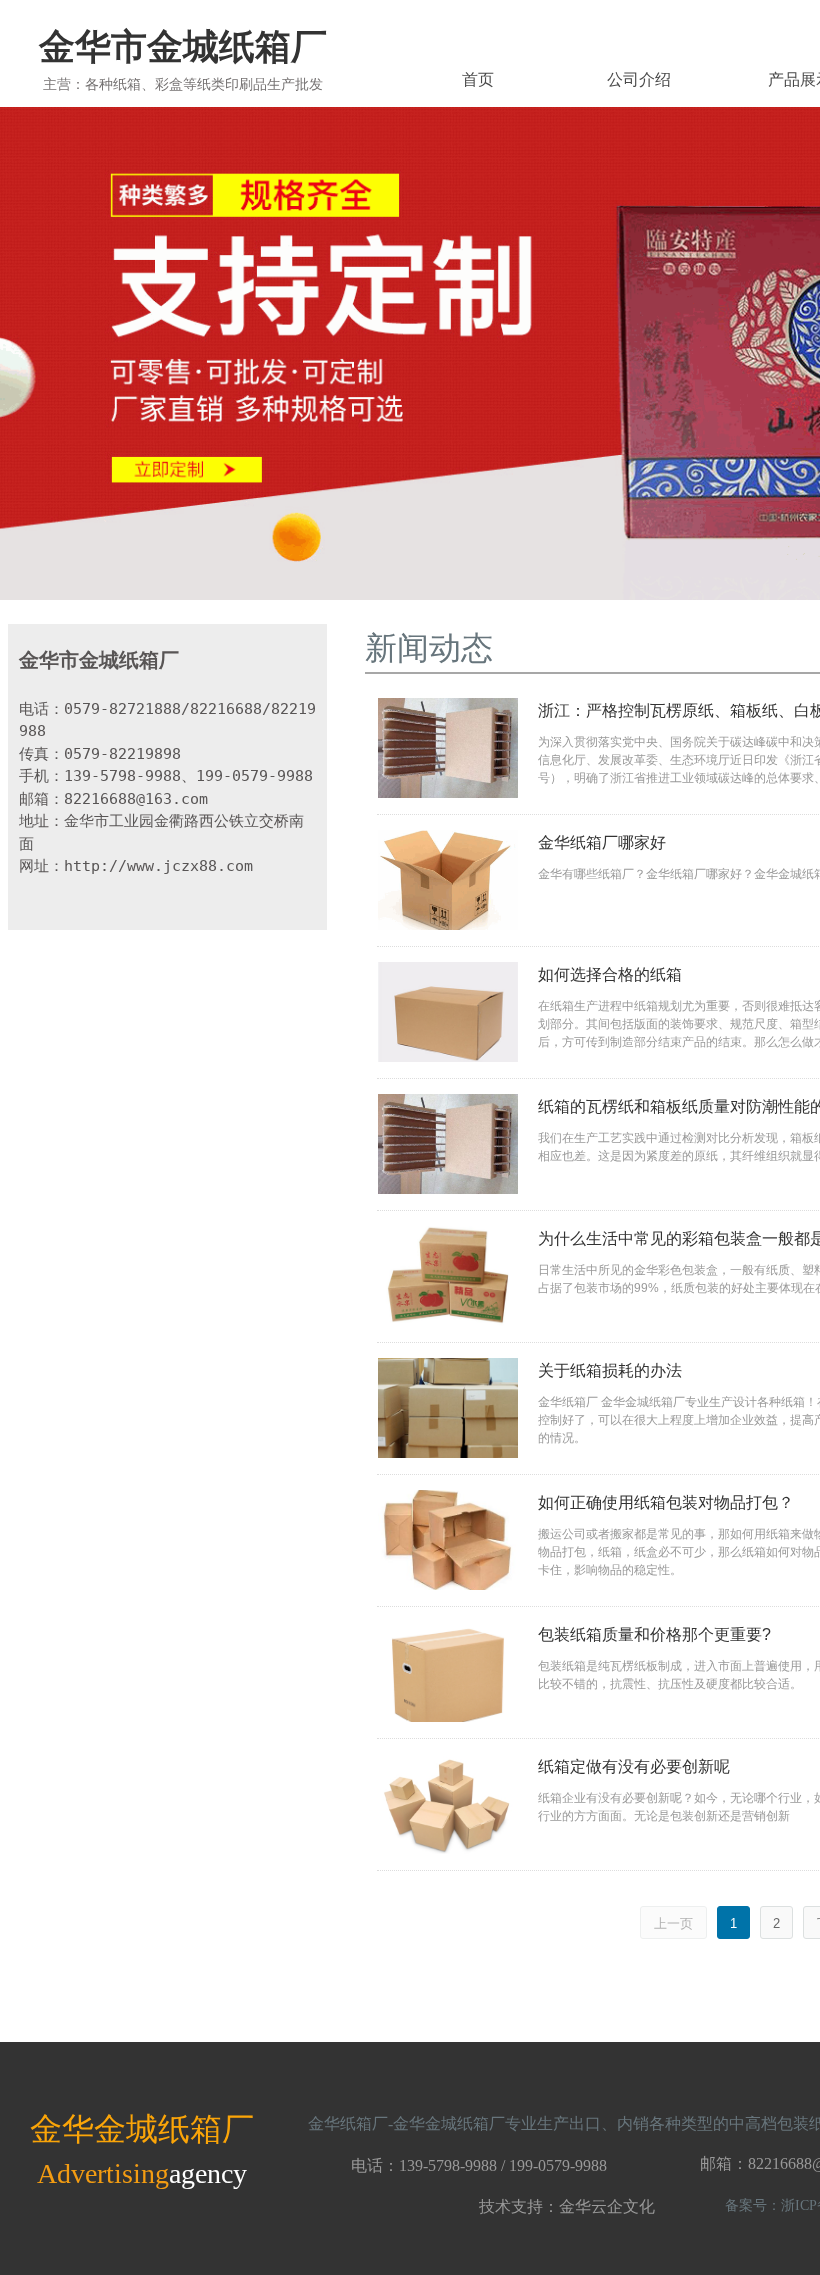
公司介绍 (639, 79)
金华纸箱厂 (348, 2123)
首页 (478, 79)
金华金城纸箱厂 (449, 2123)
